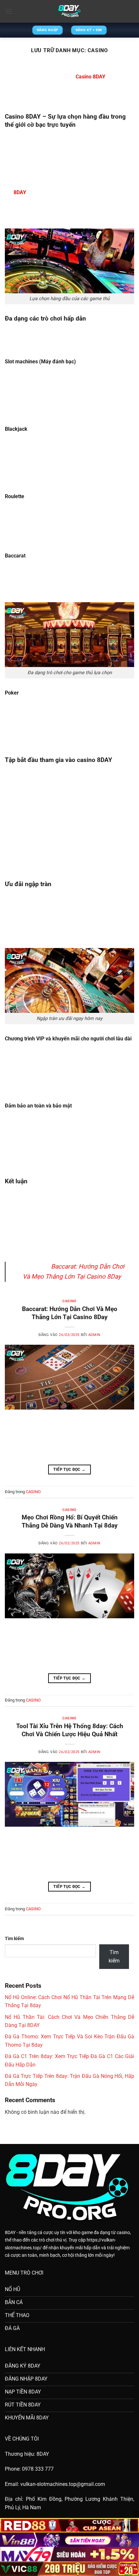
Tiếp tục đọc (69, 1469)
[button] (9, 11)
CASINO (69, 1301)
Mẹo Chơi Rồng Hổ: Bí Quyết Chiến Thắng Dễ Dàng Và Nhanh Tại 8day (70, 1521)
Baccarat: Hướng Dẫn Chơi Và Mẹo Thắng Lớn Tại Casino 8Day (70, 1313)
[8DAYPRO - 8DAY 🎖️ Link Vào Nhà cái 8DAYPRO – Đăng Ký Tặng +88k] (69, 11)
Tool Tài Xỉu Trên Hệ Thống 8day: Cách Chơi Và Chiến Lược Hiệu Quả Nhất (70, 1730)
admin (94, 1335)
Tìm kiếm (14, 1939)
